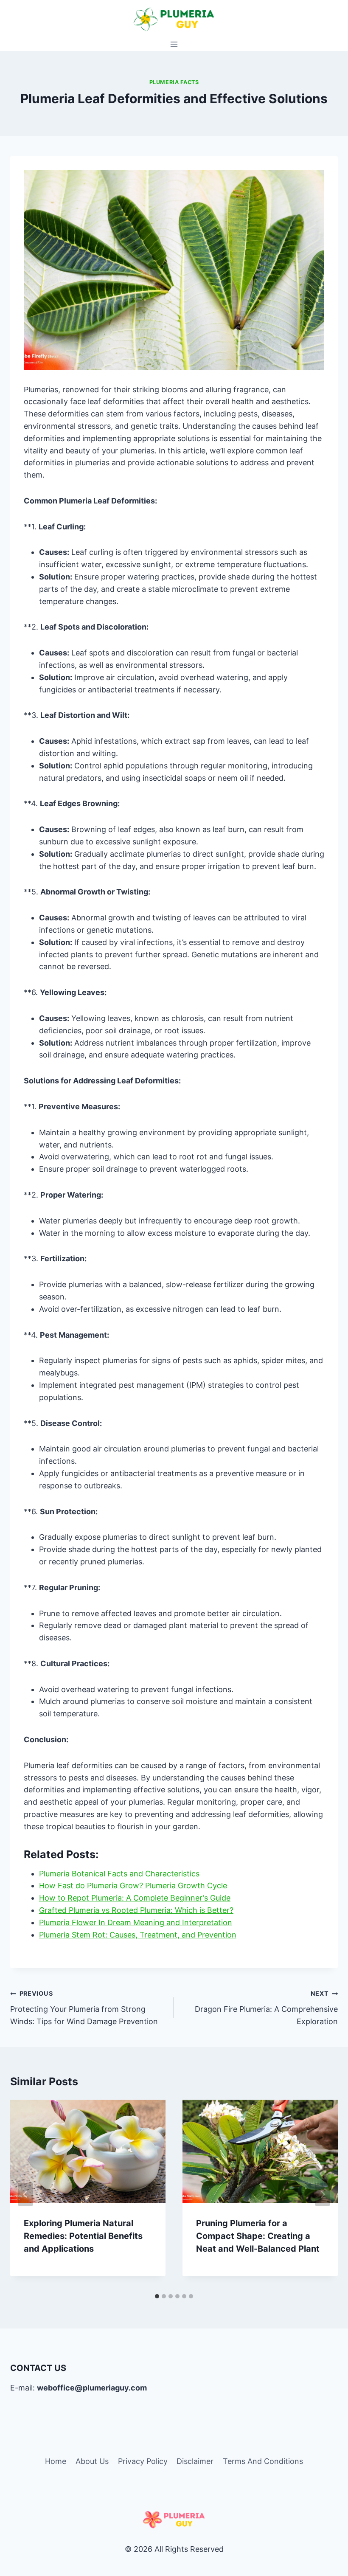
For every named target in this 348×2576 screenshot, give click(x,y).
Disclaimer (195, 2461)
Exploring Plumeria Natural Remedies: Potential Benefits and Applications (83, 2236)
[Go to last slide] (25, 2194)
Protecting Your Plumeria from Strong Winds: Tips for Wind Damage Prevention (84, 2008)
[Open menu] (174, 44)
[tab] (157, 2296)
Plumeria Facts (174, 82)
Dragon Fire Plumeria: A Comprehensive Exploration (266, 2008)
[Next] (323, 2194)
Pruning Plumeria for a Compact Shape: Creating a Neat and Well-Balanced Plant (258, 2236)
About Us (92, 2461)
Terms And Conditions (263, 2461)
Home (56, 2461)
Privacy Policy (143, 2461)
